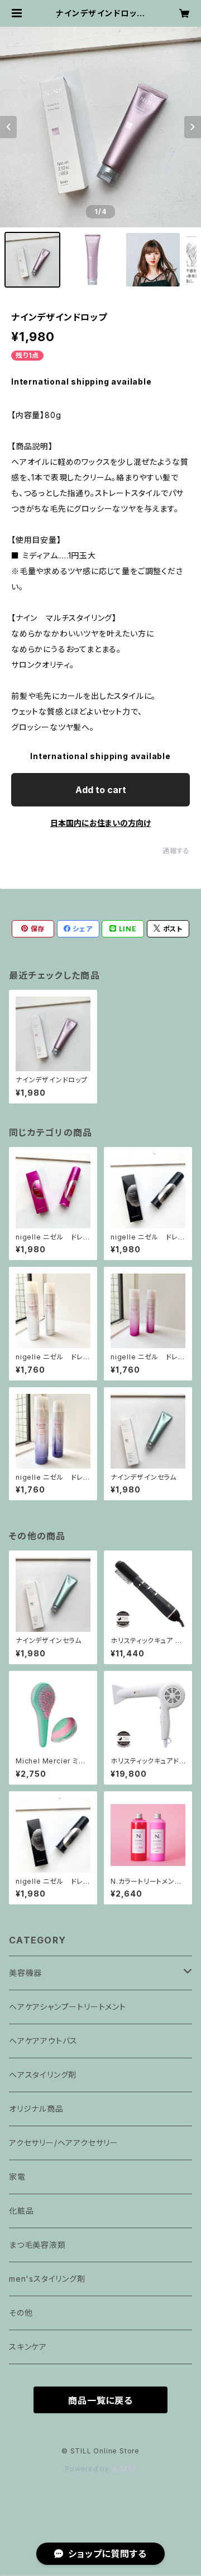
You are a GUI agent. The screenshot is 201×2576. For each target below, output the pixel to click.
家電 (17, 2177)
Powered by (88, 2469)
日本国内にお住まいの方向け (100, 823)
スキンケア (28, 2347)
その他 (21, 2313)
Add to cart (101, 790)
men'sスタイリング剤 (47, 2279)
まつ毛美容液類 (37, 2245)
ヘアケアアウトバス (43, 2041)
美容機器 (30, 1973)
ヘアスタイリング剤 (47, 2075)
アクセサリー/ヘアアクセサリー (68, 2143)
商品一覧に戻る (100, 2400)
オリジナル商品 (40, 2109)
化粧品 (21, 2211)
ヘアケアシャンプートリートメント (68, 2007)
